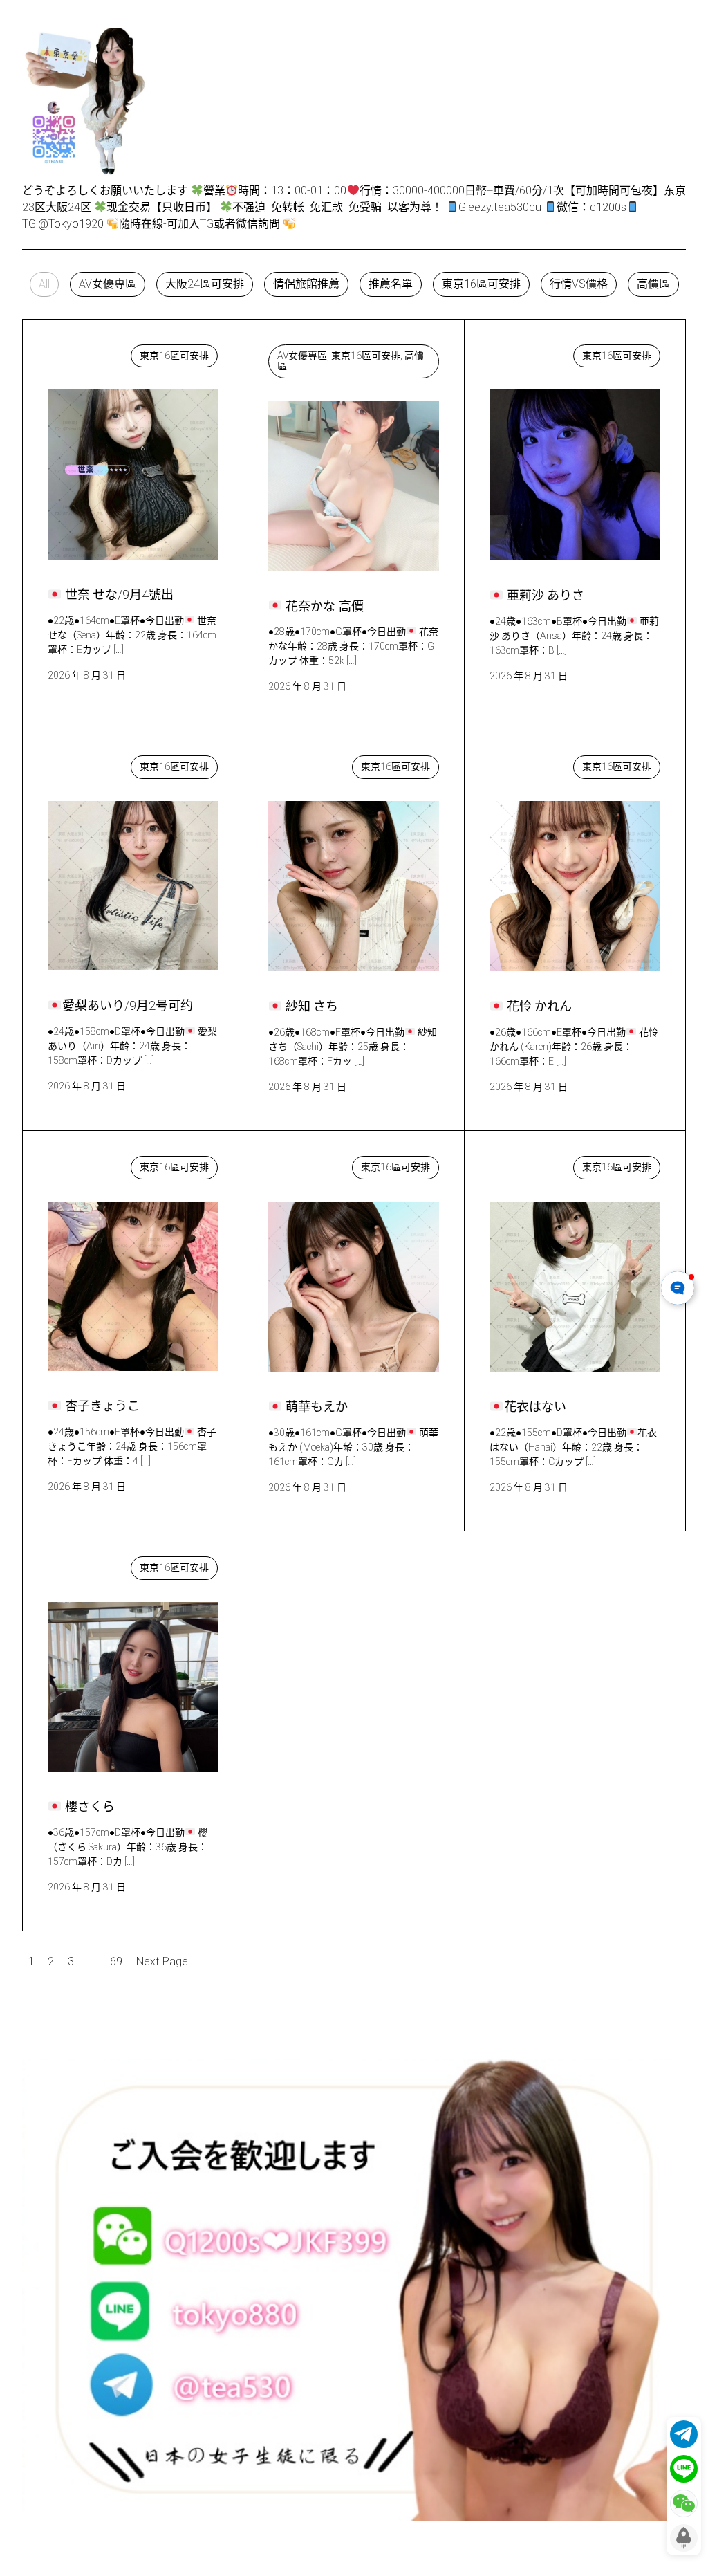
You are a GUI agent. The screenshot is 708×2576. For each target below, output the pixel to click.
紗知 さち (307, 763)
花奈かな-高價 (317, 352)
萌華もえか (310, 1164)
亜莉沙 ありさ (538, 352)
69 (116, 1961)
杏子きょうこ (95, 1164)
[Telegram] (684, 2434)
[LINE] (684, 2469)
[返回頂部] (684, 2538)
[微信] (684, 2503)
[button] (44, 284)
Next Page (162, 1961)
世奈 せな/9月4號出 (110, 352)
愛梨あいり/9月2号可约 (118, 763)
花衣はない (530, 1164)
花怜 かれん (532, 763)
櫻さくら (84, 1564)
